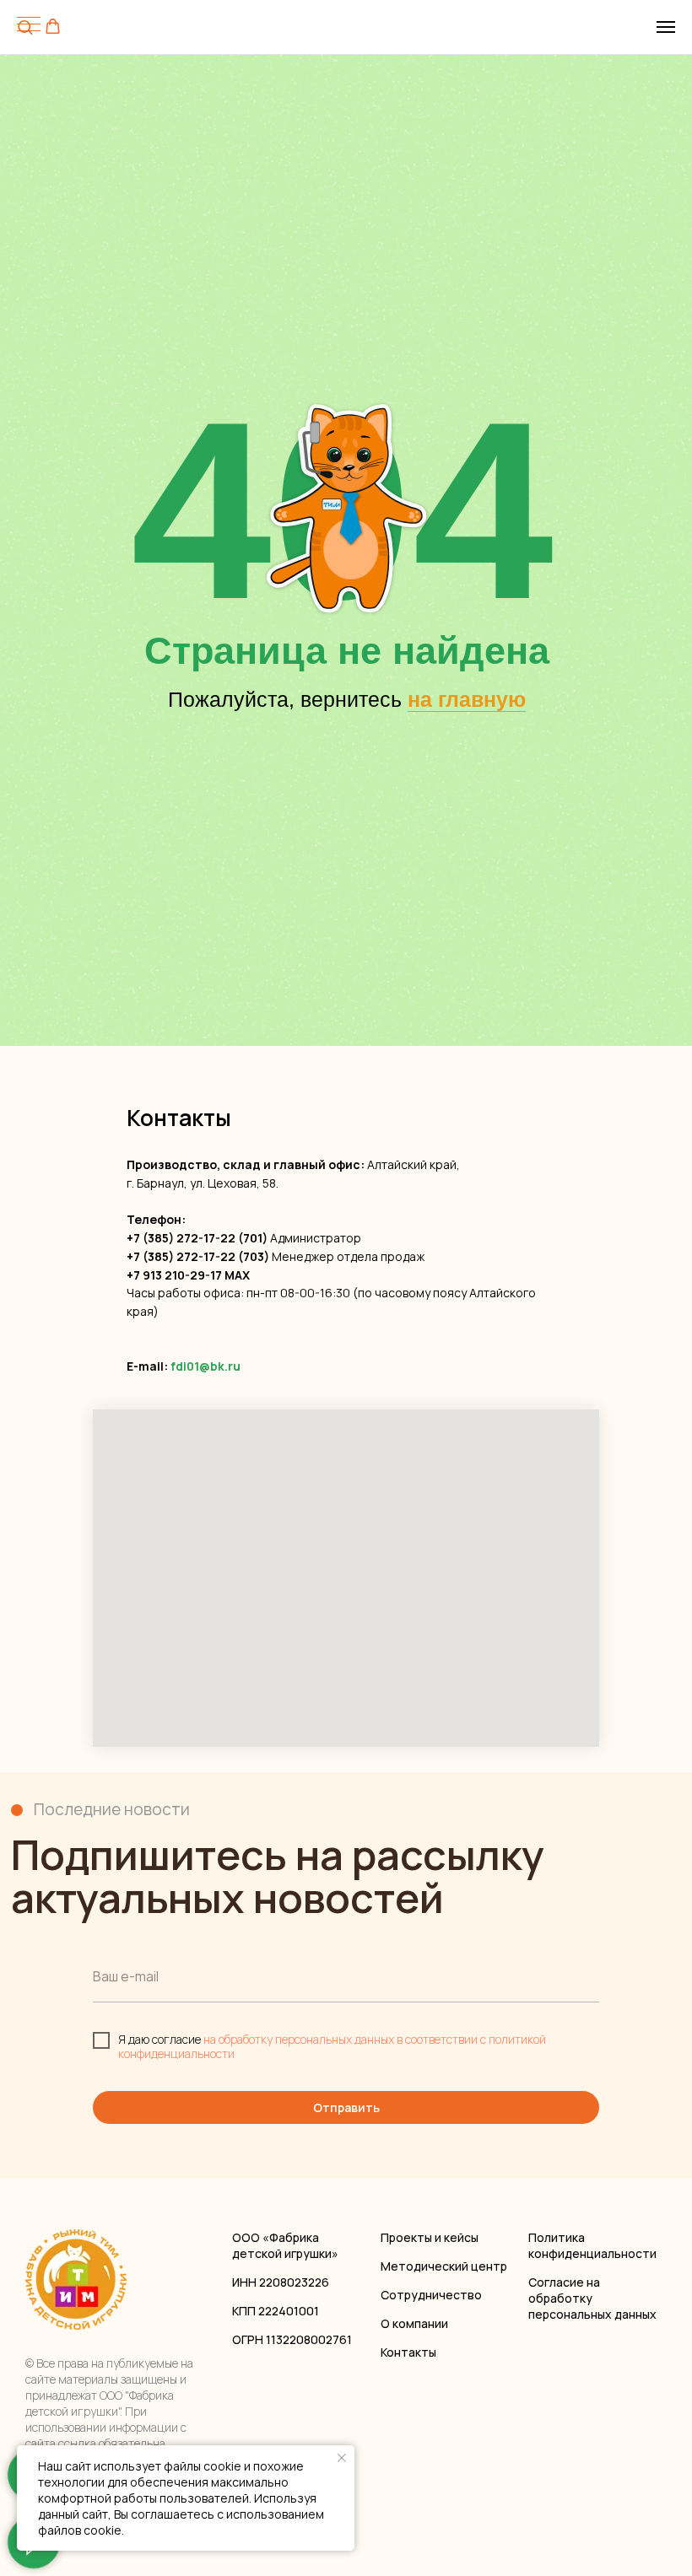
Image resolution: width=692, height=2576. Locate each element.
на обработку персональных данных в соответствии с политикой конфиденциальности (332, 2046)
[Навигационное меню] (666, 27)
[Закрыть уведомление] (342, 2458)
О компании (414, 2323)
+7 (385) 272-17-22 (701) (197, 1238)
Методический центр (444, 2266)
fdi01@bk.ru (205, 1366)
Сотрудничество (431, 2295)
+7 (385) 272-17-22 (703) (198, 1256)
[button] (53, 27)
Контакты (408, 2352)
